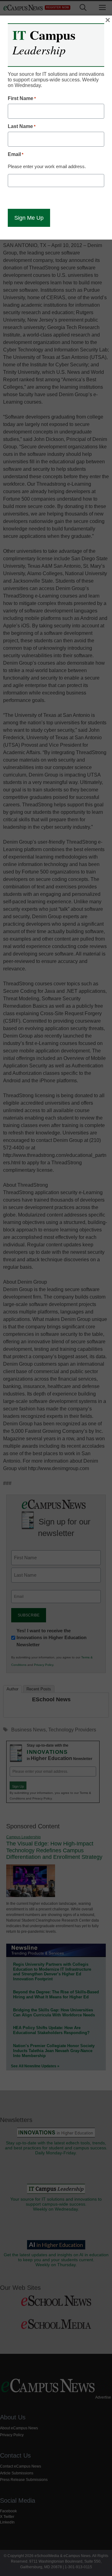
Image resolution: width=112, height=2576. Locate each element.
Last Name (22, 126)
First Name (22, 98)
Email (16, 154)
